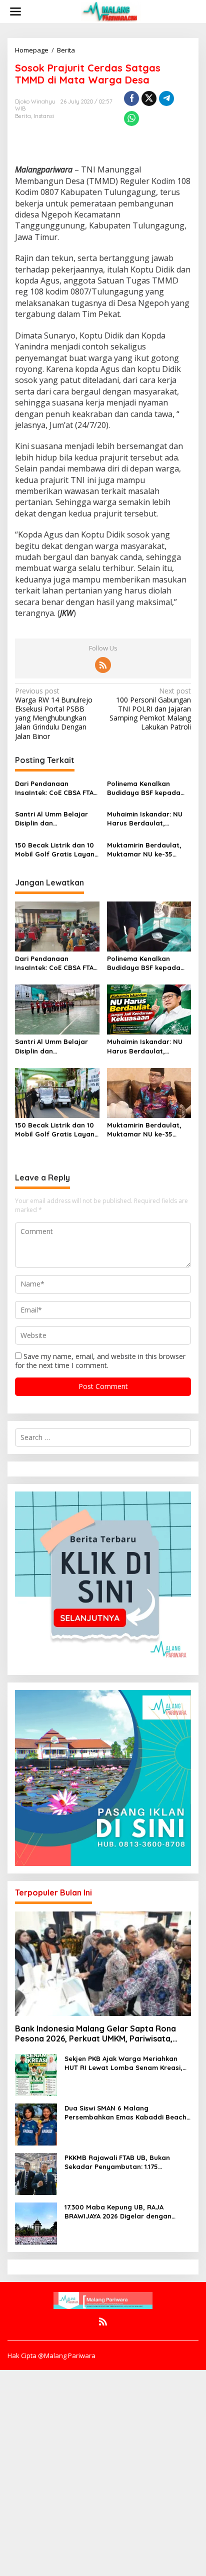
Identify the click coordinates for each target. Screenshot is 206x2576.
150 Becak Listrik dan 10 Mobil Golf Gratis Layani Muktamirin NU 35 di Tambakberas (55, 850)
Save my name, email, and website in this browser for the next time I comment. (100, 1361)
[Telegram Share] (166, 98)
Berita (23, 116)
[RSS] (103, 665)
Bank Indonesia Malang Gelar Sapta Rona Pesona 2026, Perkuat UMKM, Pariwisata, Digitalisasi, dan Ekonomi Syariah (95, 2034)
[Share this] (131, 98)
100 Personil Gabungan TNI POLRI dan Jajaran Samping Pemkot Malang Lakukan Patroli (150, 709)
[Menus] (15, 11)
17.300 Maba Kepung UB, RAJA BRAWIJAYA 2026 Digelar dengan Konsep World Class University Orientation (118, 2212)
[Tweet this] (149, 98)
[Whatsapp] (131, 118)
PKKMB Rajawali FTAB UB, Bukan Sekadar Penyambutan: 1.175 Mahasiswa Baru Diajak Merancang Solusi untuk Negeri (123, 2162)
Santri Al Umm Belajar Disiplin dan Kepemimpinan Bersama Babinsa (55, 819)
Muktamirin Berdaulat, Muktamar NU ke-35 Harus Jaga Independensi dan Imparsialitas (144, 850)
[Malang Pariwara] (111, 11)
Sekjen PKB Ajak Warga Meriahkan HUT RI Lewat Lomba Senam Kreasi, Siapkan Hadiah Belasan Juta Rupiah (126, 2063)
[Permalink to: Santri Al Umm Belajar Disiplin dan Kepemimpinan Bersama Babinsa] (57, 1009)
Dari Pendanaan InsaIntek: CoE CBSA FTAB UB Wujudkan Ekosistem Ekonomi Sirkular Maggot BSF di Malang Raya (57, 788)
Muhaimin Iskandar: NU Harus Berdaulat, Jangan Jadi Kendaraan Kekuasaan (147, 819)
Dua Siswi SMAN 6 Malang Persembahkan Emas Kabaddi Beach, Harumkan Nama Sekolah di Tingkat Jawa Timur (126, 2113)
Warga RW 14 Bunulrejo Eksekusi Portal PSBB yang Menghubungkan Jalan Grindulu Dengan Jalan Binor (54, 714)
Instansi (44, 116)
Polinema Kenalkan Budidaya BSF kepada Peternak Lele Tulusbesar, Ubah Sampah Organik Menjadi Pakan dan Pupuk (149, 788)
